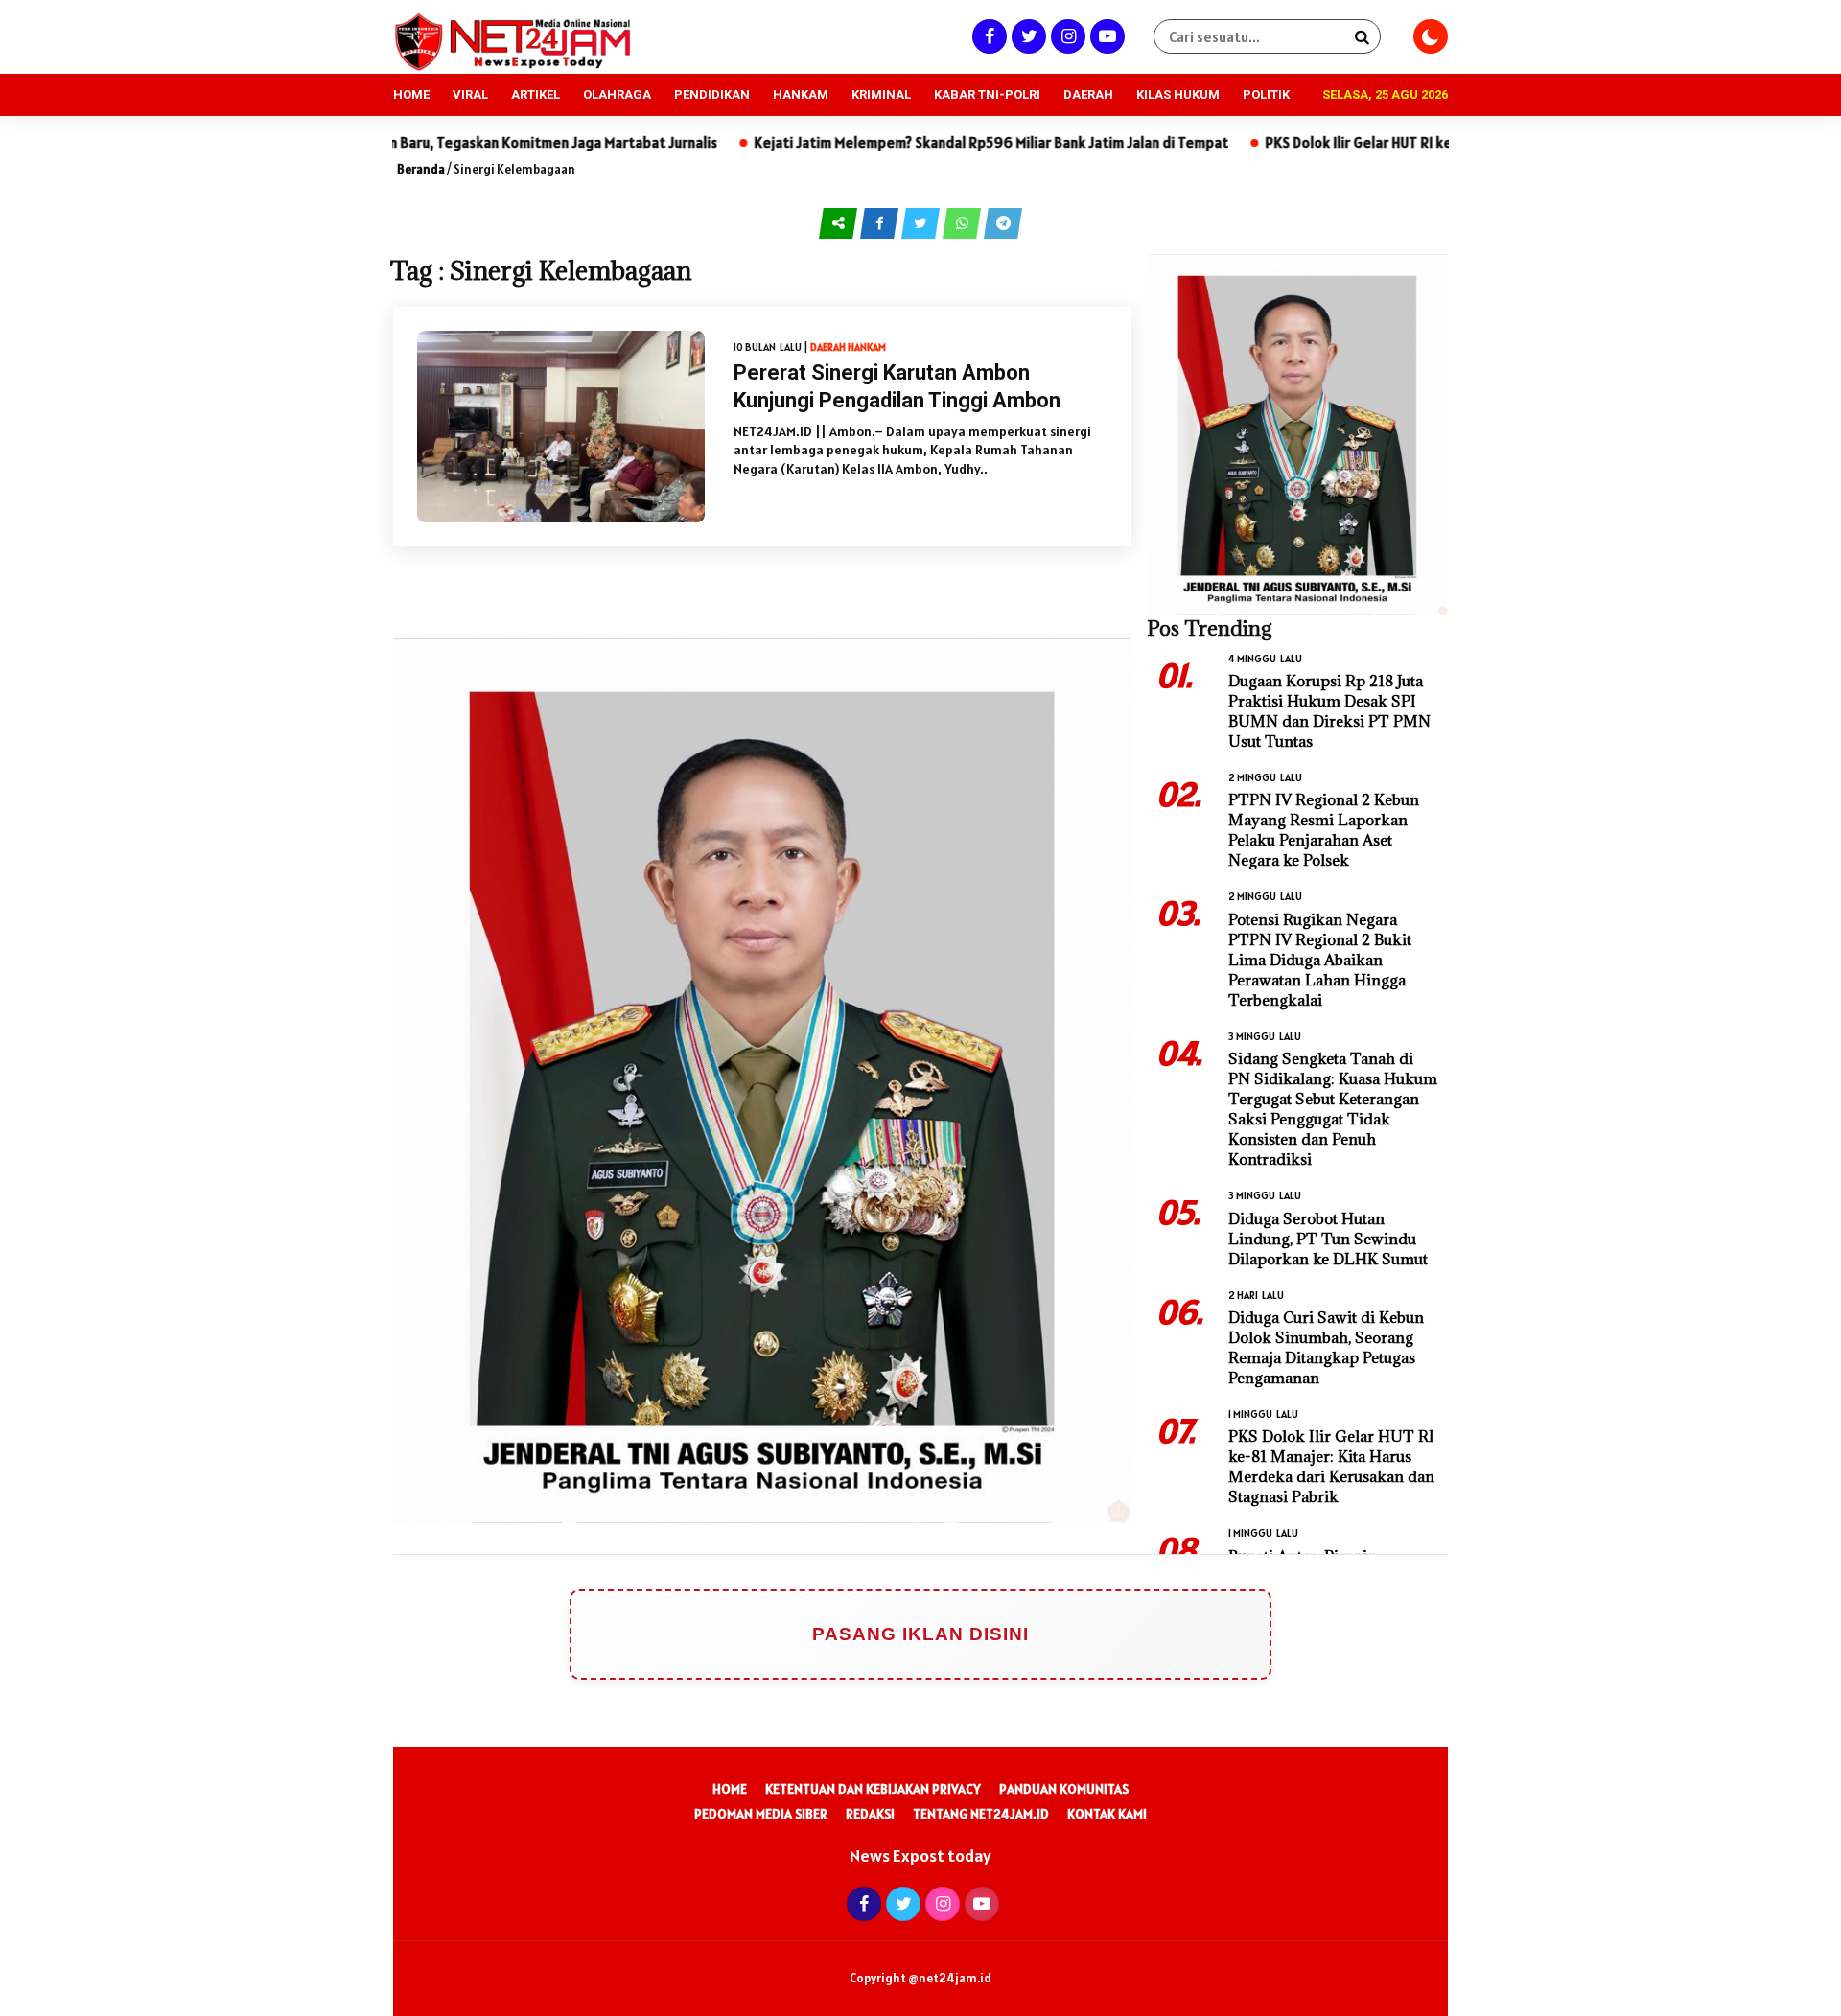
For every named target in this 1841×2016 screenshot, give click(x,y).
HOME (411, 94)
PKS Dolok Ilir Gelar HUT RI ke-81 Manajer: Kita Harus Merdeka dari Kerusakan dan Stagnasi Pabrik (1331, 1466)
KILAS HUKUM (1178, 94)
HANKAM (801, 94)
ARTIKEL (536, 94)
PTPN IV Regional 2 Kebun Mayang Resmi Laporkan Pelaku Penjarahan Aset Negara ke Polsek (1324, 830)
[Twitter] (1026, 36)
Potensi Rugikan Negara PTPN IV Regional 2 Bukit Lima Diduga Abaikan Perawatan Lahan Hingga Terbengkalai (1320, 960)
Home (730, 1789)
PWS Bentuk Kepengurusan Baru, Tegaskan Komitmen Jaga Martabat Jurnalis (510, 142)
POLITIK (1266, 94)
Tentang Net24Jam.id (981, 1814)
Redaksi (870, 1814)
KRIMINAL (881, 94)
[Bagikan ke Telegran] (1003, 222)
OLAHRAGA (617, 94)
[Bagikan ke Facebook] (881, 222)
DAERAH (1088, 94)
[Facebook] (987, 36)
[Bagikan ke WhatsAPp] (963, 222)
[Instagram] (1066, 36)
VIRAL (470, 94)
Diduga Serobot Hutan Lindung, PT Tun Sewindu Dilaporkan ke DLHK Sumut (1328, 1239)
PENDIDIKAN (712, 94)
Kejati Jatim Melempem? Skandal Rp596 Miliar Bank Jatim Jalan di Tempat (1031, 142)
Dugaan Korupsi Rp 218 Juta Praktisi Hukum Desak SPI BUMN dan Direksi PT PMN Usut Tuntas (1329, 711)
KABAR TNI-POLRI (987, 94)
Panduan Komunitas (1064, 1789)
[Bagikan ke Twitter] (922, 222)
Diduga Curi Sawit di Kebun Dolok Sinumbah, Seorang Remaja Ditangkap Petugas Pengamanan (1326, 1347)
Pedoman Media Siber (761, 1814)
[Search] (1362, 36)
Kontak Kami (1107, 1814)
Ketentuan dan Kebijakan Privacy (873, 1789)
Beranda (421, 169)
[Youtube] (1105, 36)
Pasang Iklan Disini (920, 1634)
